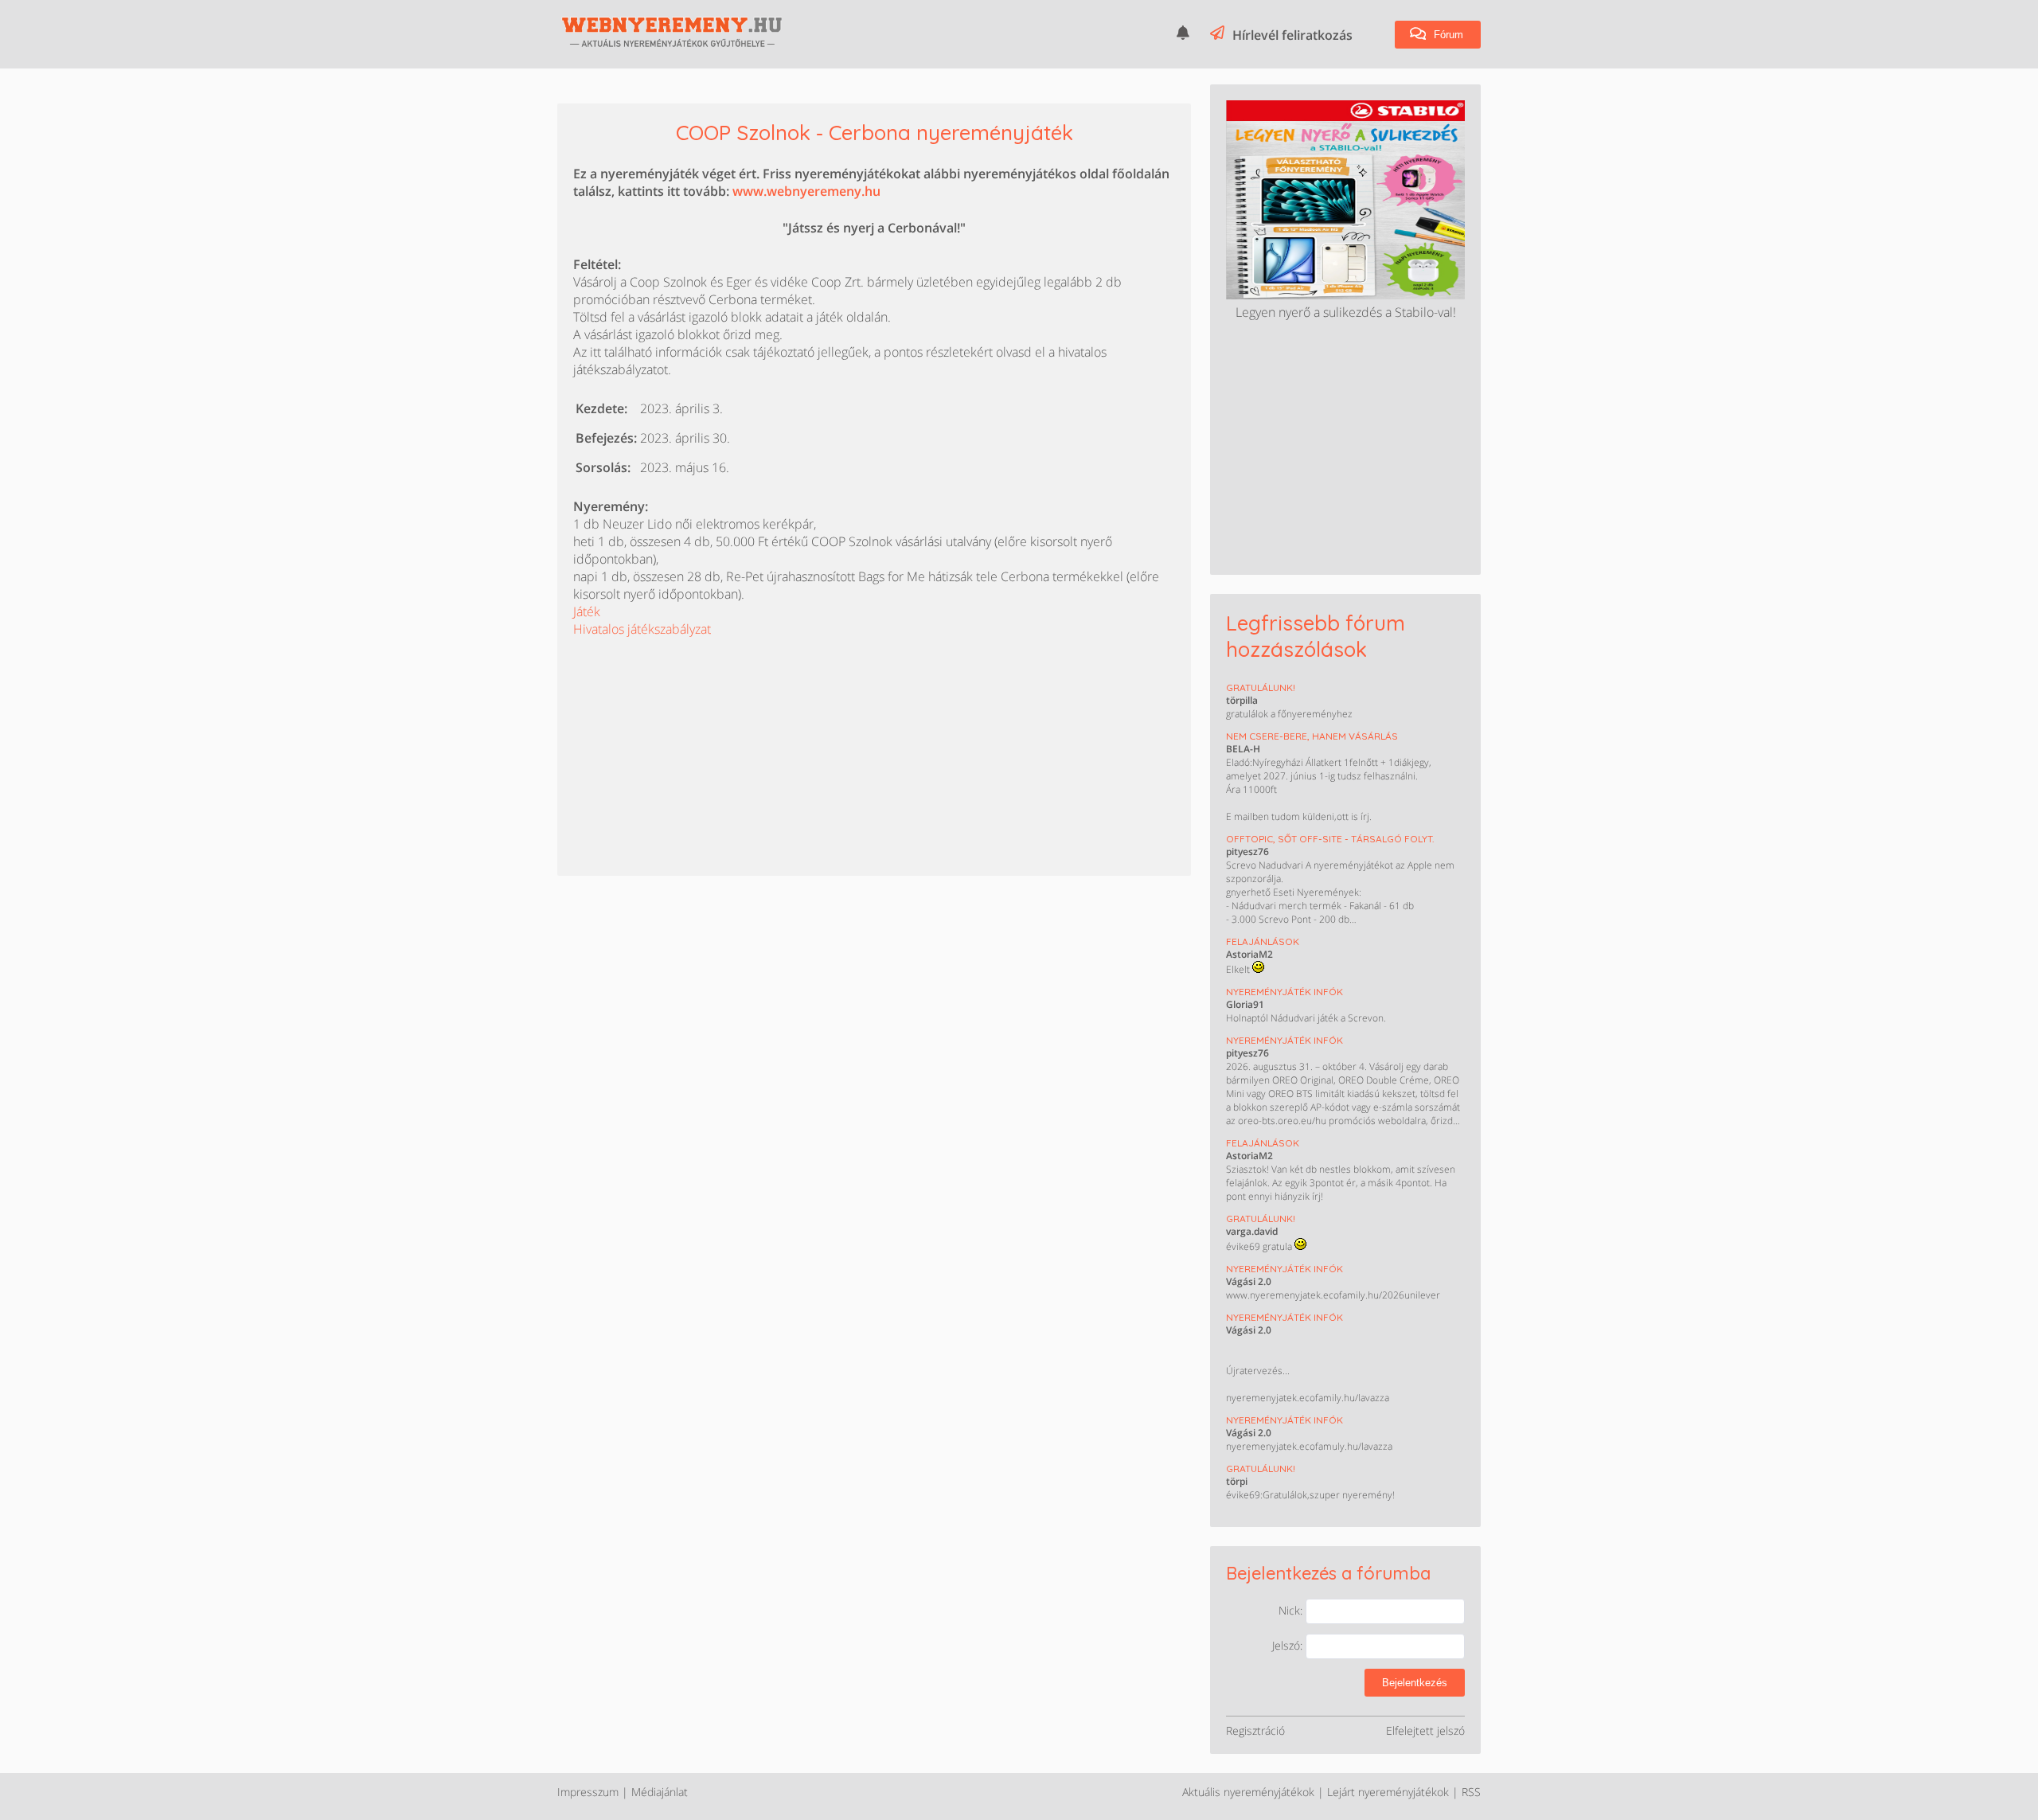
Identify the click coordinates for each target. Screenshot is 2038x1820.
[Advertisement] (693, 737)
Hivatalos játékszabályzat (642, 629)
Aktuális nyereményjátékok (1248, 1792)
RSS (1471, 1792)
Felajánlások (1263, 941)
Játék (587, 611)
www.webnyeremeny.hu (806, 191)
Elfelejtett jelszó (1425, 1730)
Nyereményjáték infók (1284, 992)
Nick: (1292, 1610)
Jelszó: (1289, 1645)
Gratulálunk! (1261, 687)
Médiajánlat (660, 1792)
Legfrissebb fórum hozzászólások (1316, 636)
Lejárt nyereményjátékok (1388, 1792)
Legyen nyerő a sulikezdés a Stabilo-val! (1346, 312)
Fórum (1447, 35)
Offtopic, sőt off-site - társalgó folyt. (1330, 839)
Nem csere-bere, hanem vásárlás (1312, 736)
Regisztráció (1255, 1730)
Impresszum (588, 1792)
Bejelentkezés (1415, 1683)
